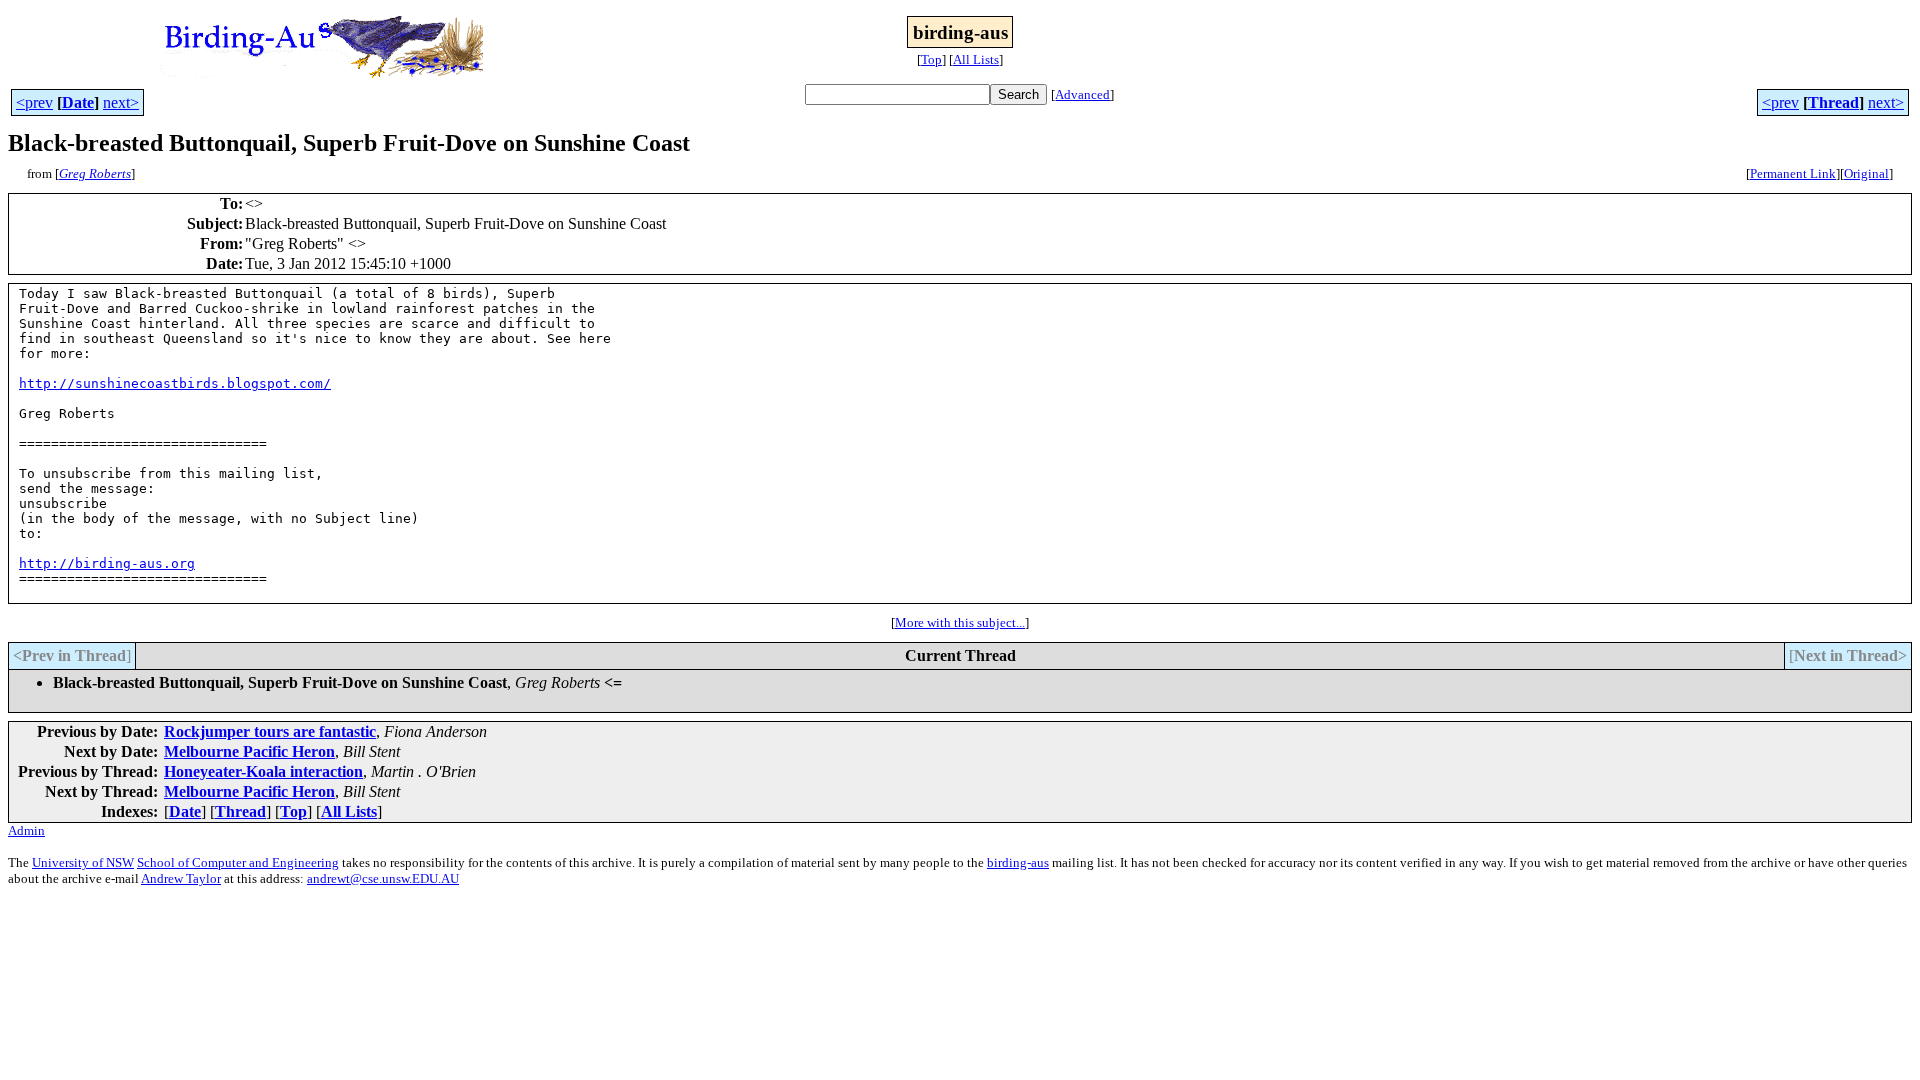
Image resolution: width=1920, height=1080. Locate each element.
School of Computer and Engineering (238, 862)
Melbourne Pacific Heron (249, 751)
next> (121, 102)
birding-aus (1018, 862)
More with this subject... (960, 622)
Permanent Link (1793, 173)
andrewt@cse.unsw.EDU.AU (383, 878)
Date (78, 102)
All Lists (976, 59)
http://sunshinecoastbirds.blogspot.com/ (175, 383)
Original (1866, 173)
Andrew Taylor (181, 878)
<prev (34, 102)
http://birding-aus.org (107, 563)
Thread (1833, 102)
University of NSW (83, 862)
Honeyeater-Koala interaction (263, 771)
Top (931, 59)
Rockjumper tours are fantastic (270, 731)
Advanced (1082, 94)
